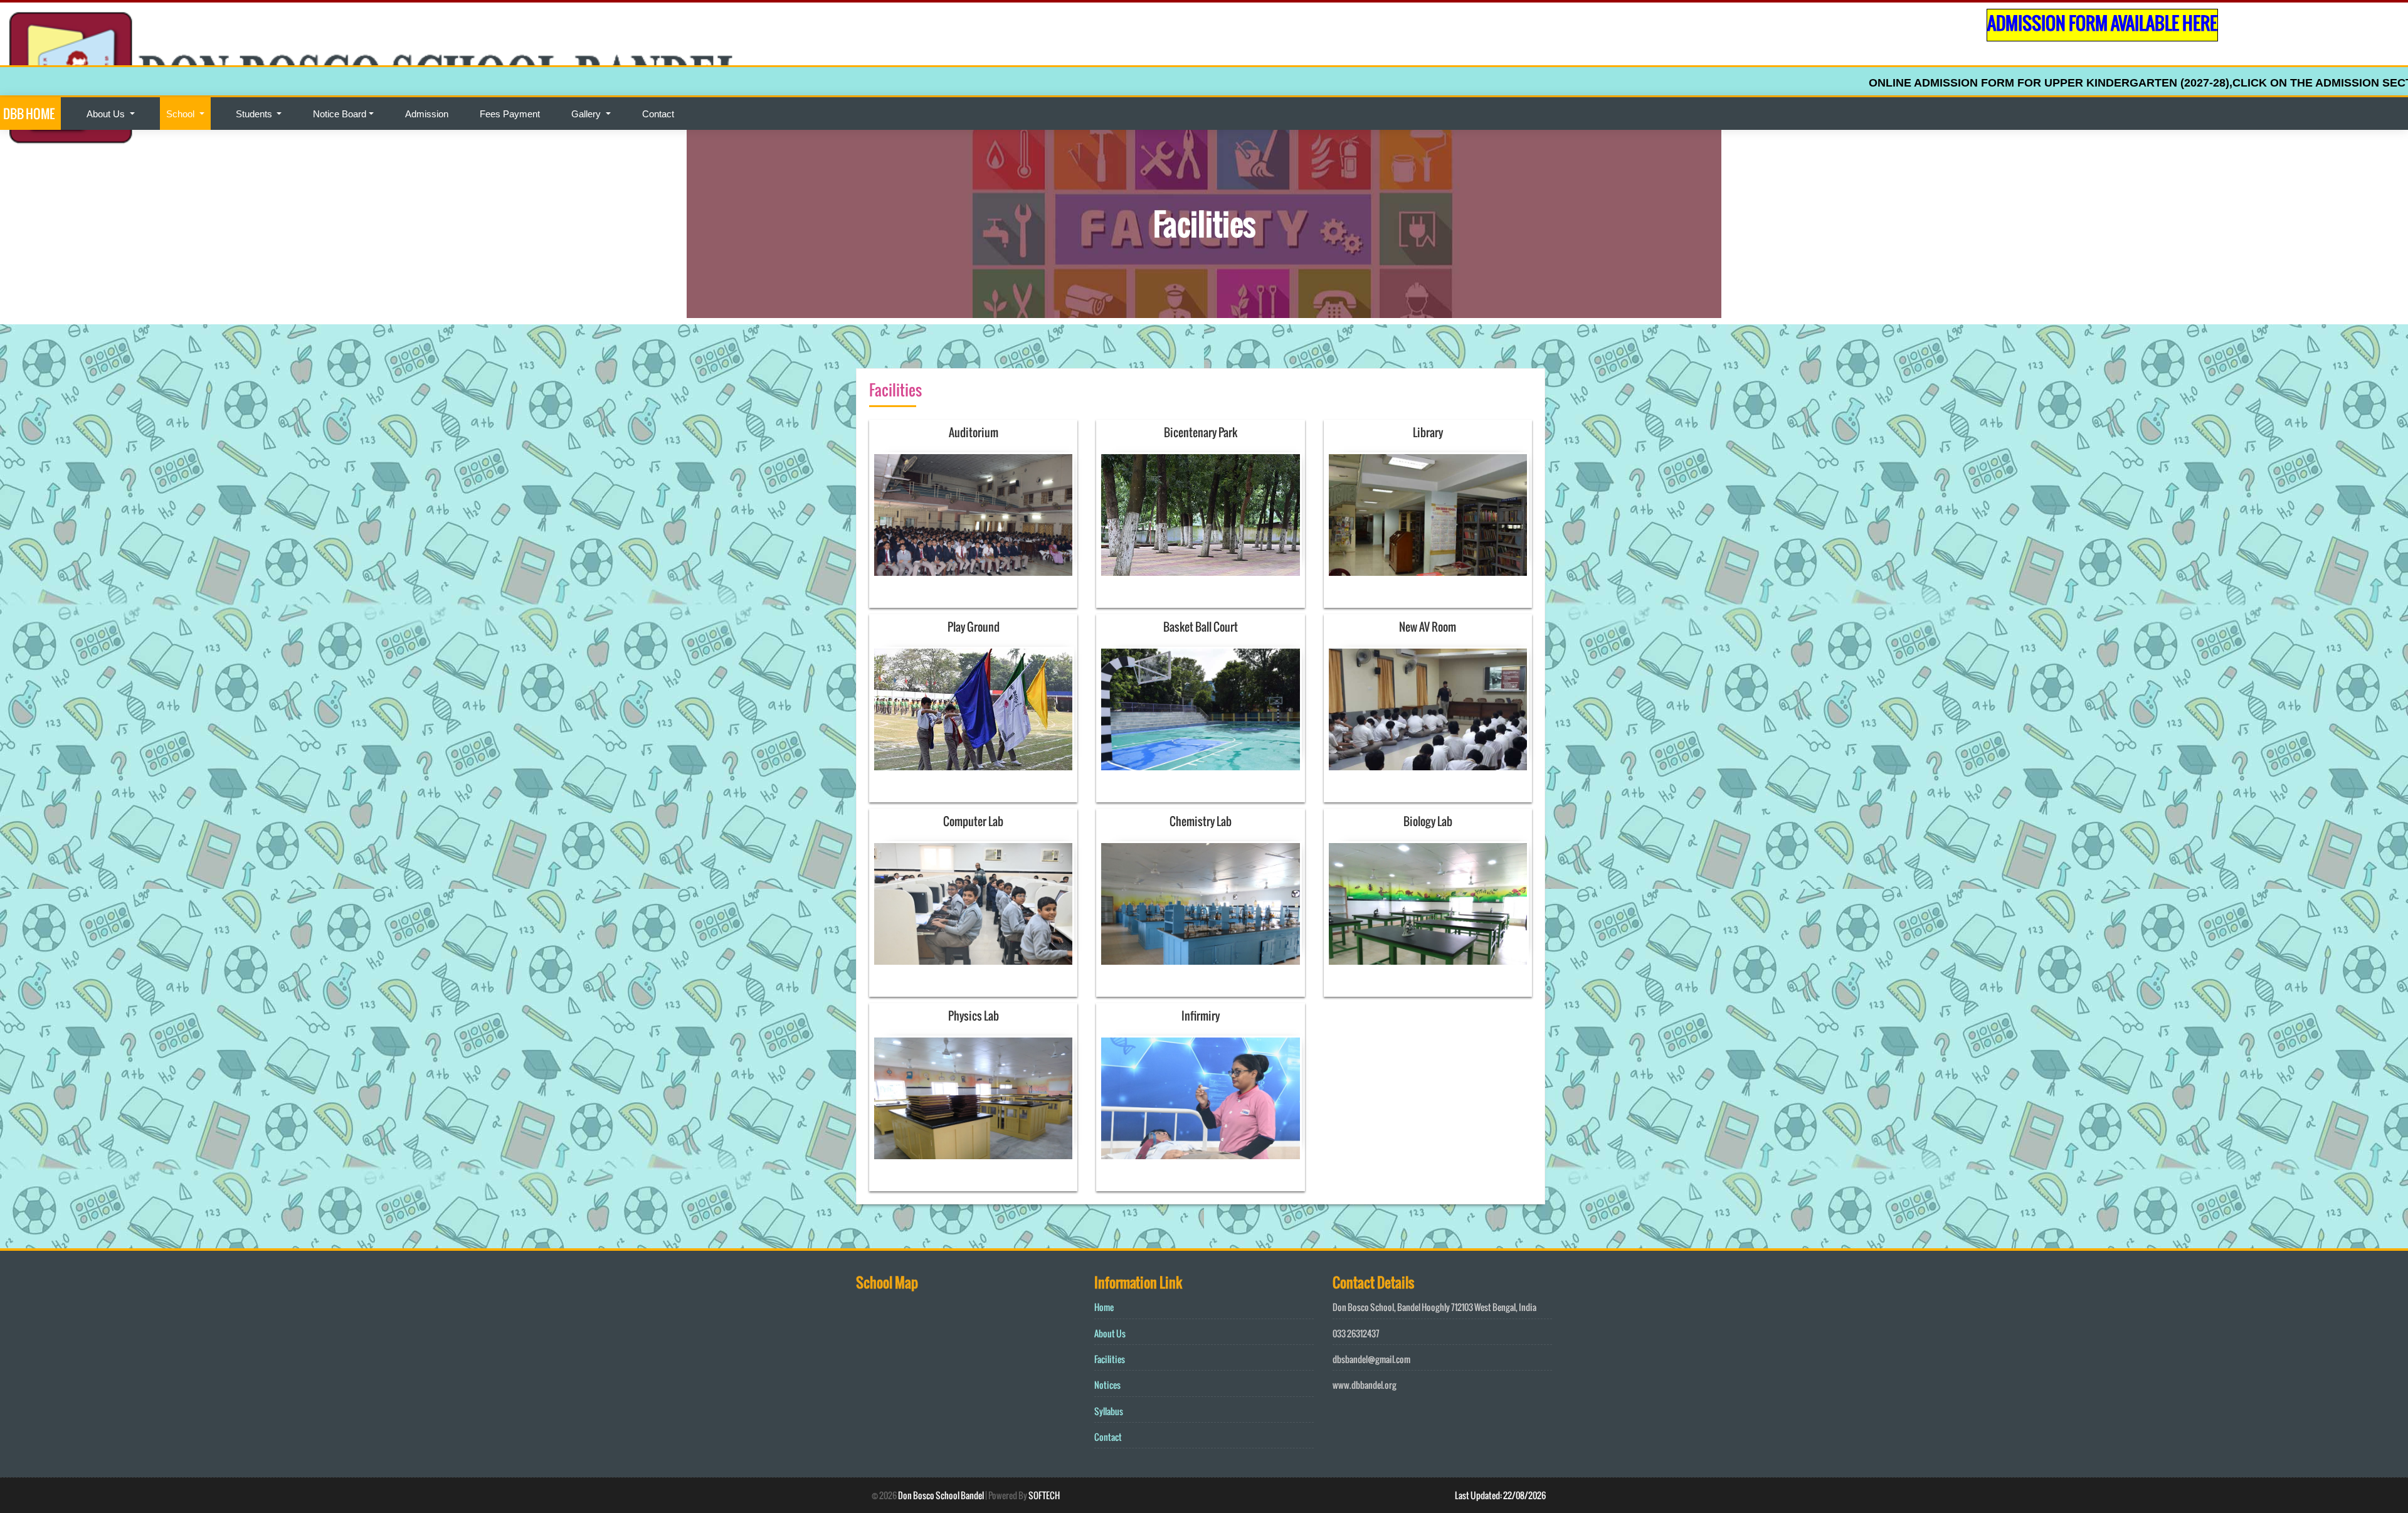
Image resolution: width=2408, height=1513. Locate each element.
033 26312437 (1356, 1333)
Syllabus (1109, 1411)
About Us (107, 114)
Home (1104, 1307)
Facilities (1110, 1359)
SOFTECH (1044, 1495)
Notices (1107, 1385)
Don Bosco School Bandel (941, 1495)
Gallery (587, 114)
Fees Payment (510, 114)
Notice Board (340, 114)
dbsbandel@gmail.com (1371, 1359)
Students (255, 114)
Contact (658, 114)
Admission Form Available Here (2102, 23)
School (182, 114)
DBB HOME (29, 114)
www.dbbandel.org (1365, 1385)
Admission (427, 114)
